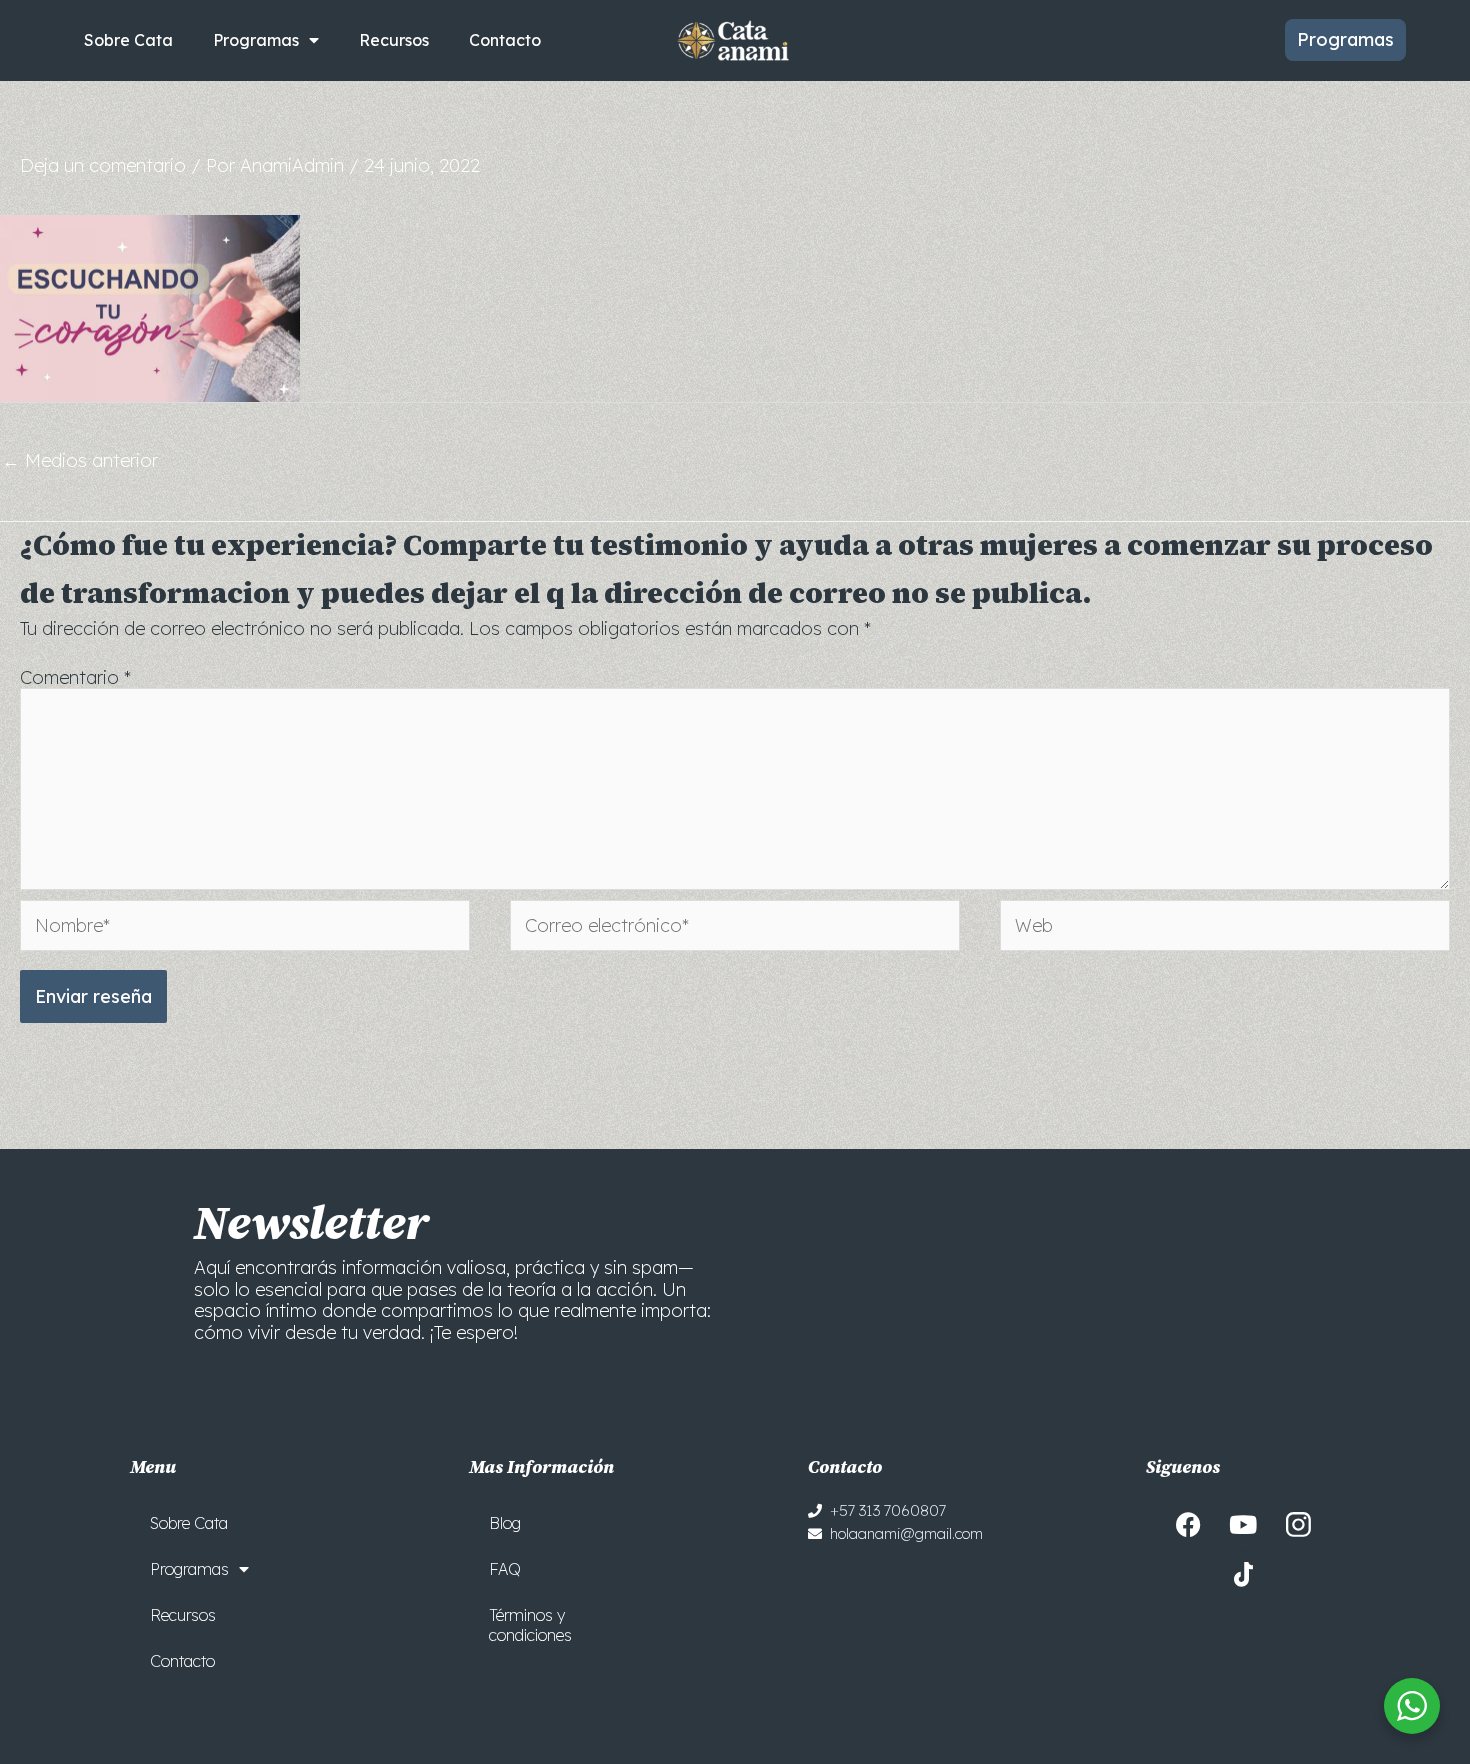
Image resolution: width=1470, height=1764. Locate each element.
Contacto (505, 40)
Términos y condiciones (530, 1625)
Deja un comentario (103, 165)
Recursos (394, 40)
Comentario (75, 677)
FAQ (505, 1569)
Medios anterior (80, 460)
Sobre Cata (128, 40)
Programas (256, 40)
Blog (505, 1523)
